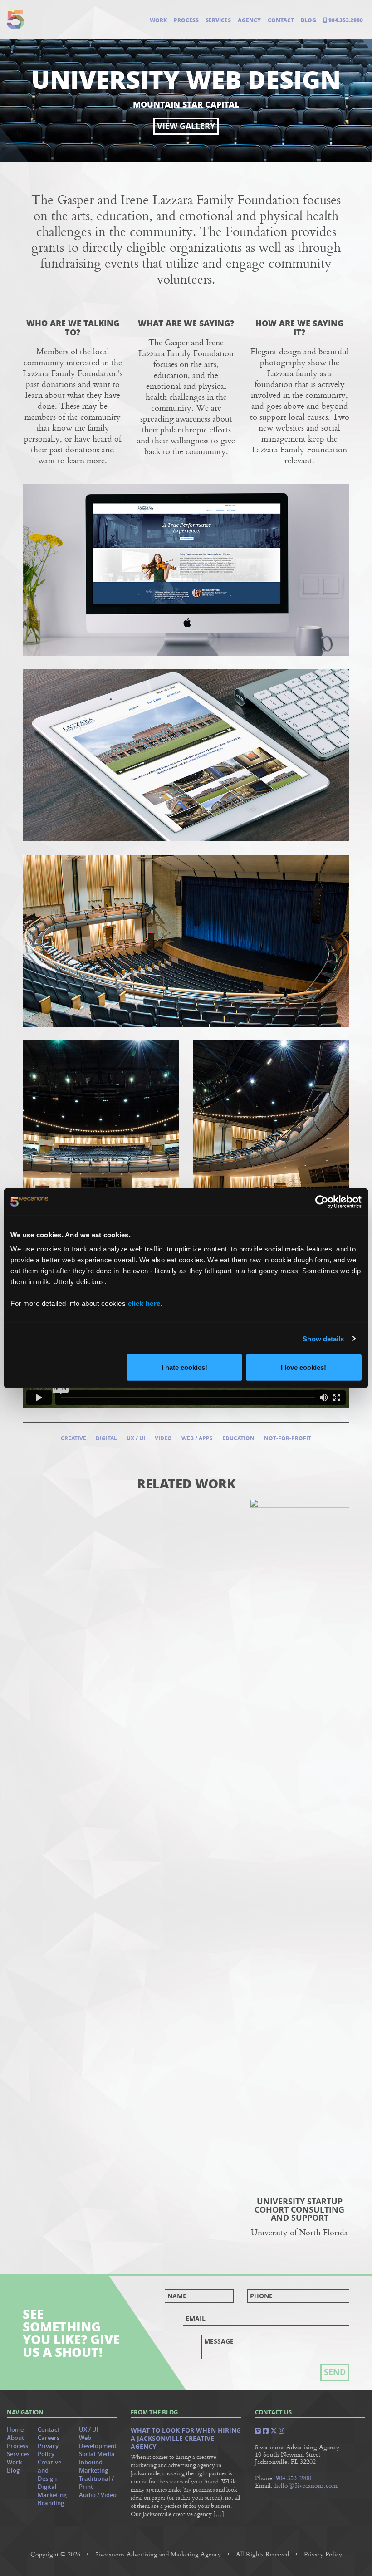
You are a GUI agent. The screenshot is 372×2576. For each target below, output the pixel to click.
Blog (308, 20)
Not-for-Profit (288, 1438)
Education (238, 1438)
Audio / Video (98, 2495)
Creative (73, 1438)
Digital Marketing (52, 2491)
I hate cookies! (184, 1367)
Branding (51, 2503)
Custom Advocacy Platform (73, 1574)
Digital (106, 1438)
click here (144, 1303)
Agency (249, 20)
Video (163, 1438)
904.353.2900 (345, 20)
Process (186, 20)
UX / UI (136, 1438)
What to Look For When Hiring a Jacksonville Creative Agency (186, 2439)
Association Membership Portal (186, 1579)
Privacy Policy (48, 2450)
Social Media (97, 2454)
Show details (323, 1338)
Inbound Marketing (93, 2466)
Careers (49, 2438)
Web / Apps (197, 1438)
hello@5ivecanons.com (306, 2485)
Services (218, 20)
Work (158, 20)
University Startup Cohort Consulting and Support (299, 2210)
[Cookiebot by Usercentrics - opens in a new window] (322, 1202)
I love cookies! (303, 1367)
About (15, 2438)
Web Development (98, 2442)
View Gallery (186, 126)
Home (15, 2430)
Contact (281, 20)
